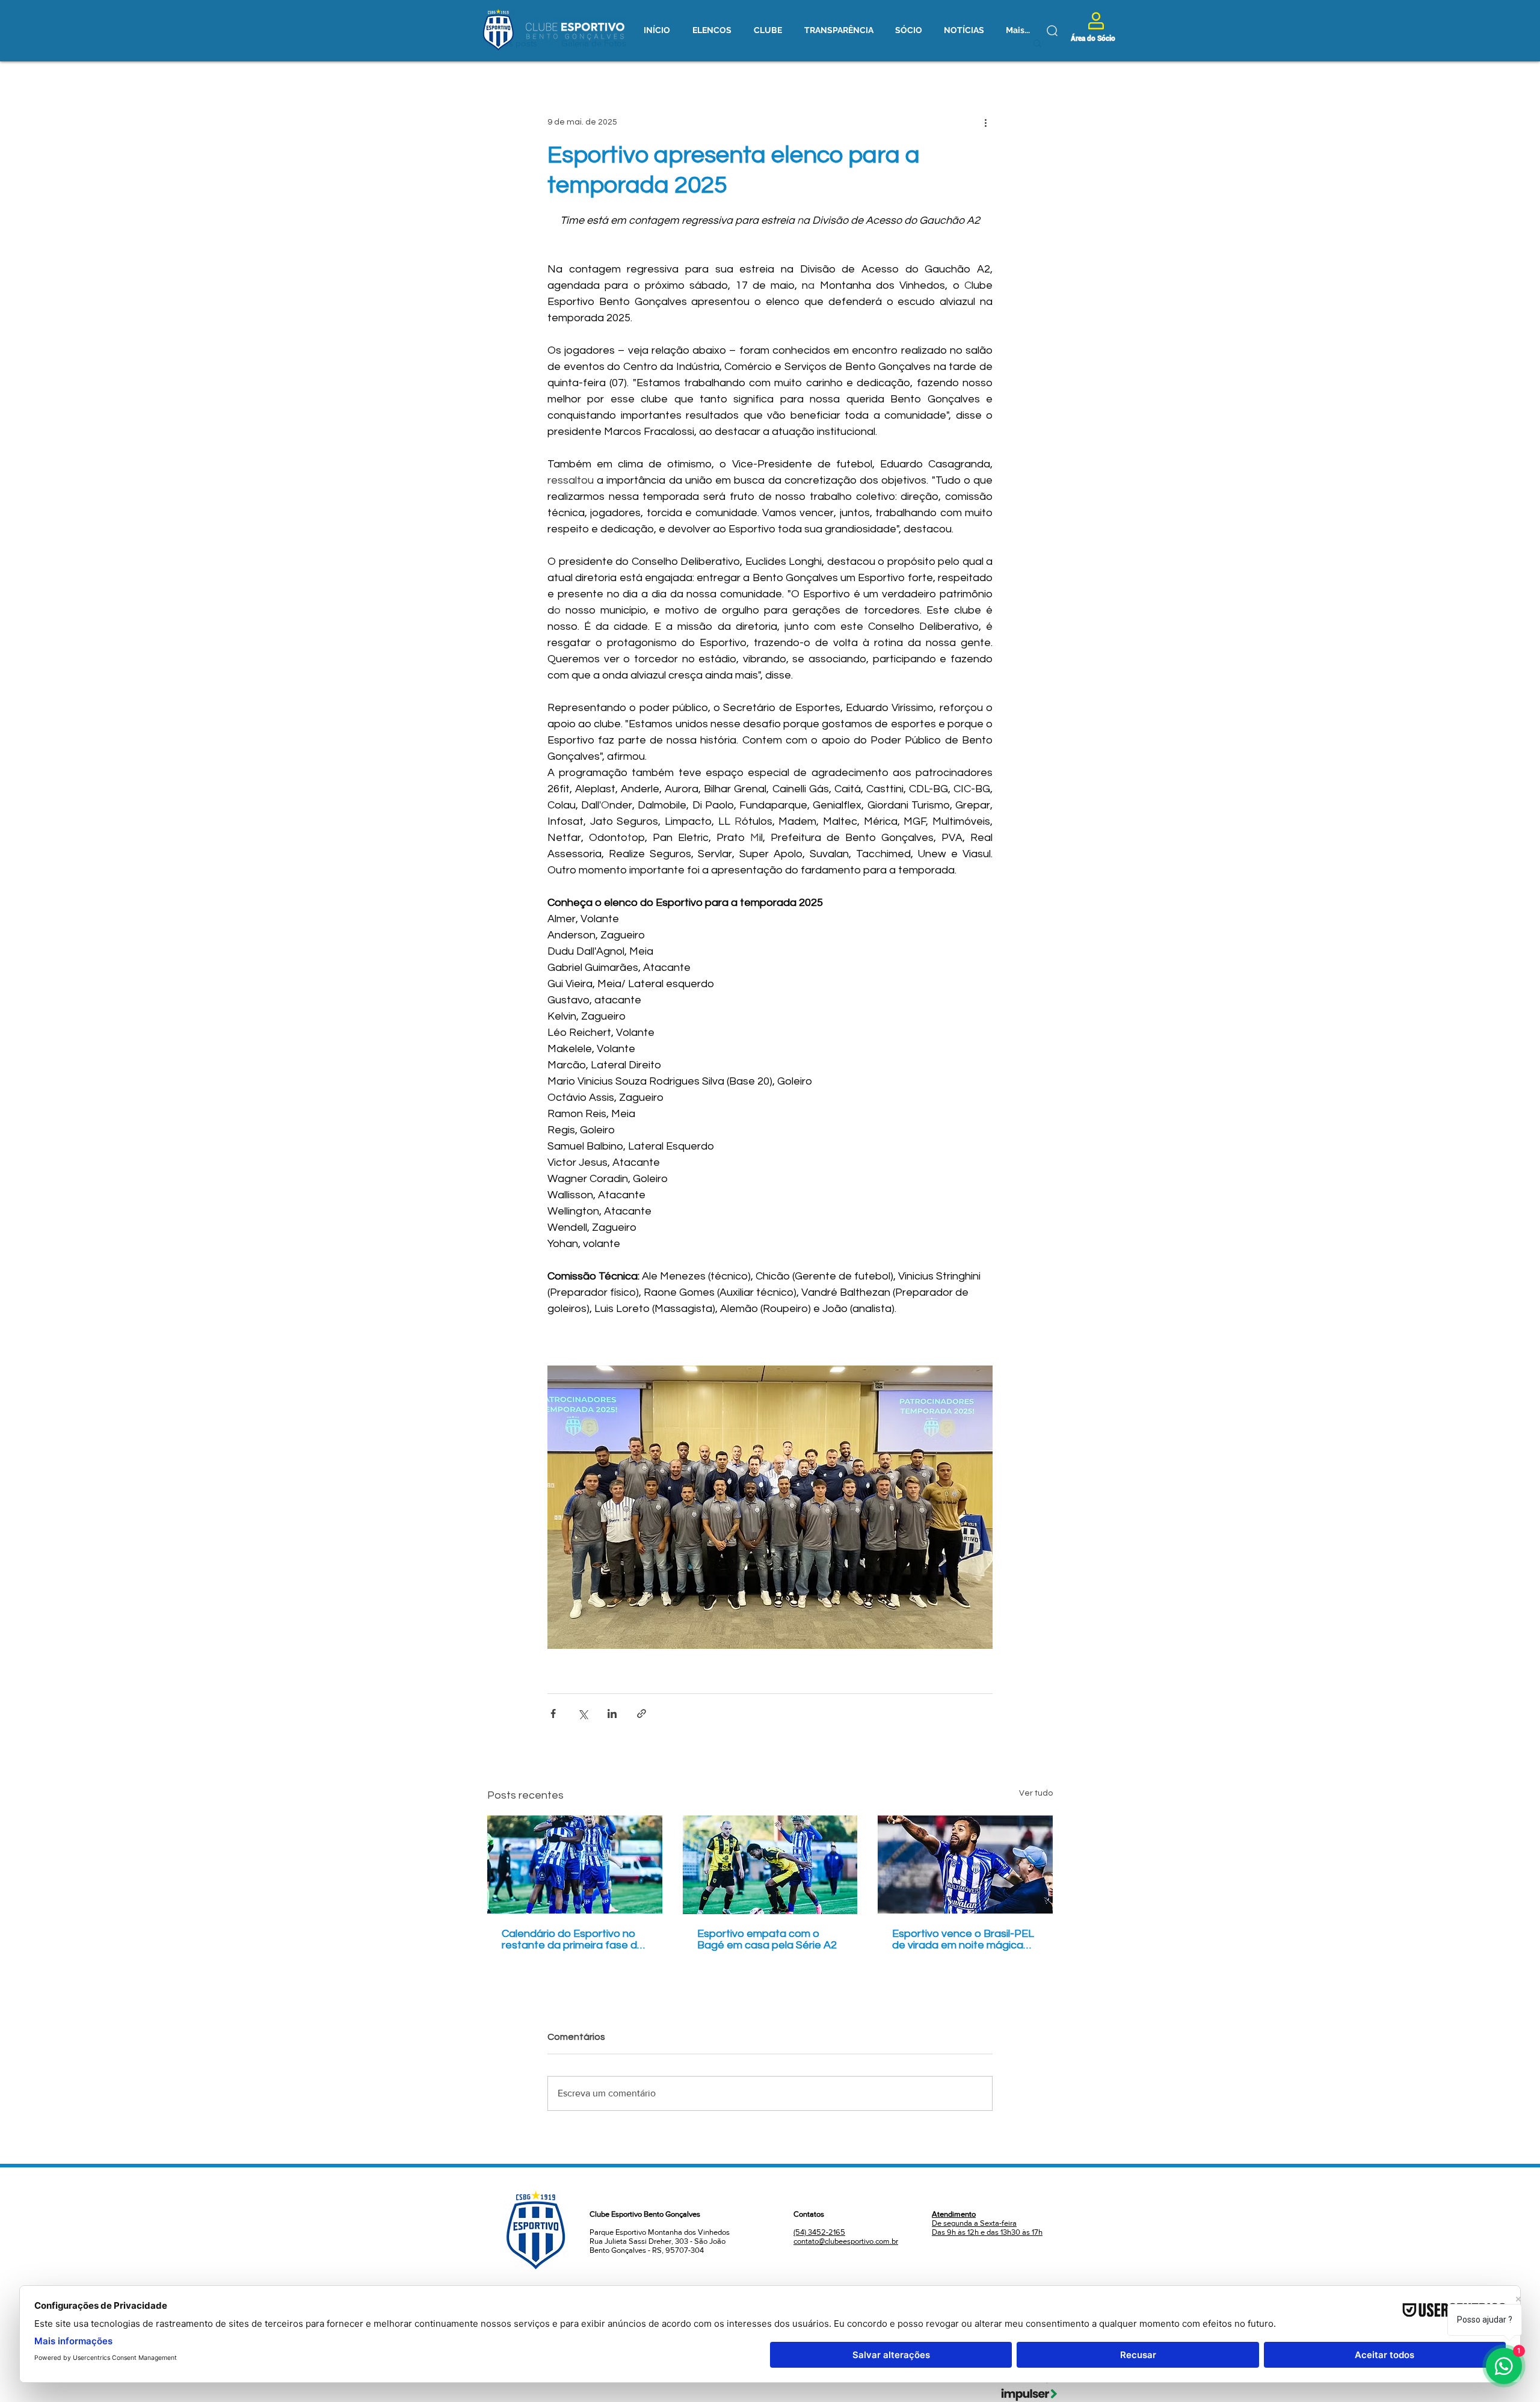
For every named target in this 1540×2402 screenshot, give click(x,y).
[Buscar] (1052, 31)
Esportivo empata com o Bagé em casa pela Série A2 (767, 1939)
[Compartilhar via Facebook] (553, 1714)
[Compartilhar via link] (642, 1714)
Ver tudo (1036, 1793)
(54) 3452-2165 (819, 2242)
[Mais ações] (985, 122)
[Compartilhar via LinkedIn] (612, 1714)
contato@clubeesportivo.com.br (846, 2251)
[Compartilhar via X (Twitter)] (583, 1714)
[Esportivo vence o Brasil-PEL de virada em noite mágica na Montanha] (965, 1865)
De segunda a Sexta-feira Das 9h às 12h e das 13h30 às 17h (987, 2233)
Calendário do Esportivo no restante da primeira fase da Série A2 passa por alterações (573, 1939)
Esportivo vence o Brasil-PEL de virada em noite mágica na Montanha (963, 1939)
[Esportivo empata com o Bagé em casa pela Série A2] (770, 1865)
